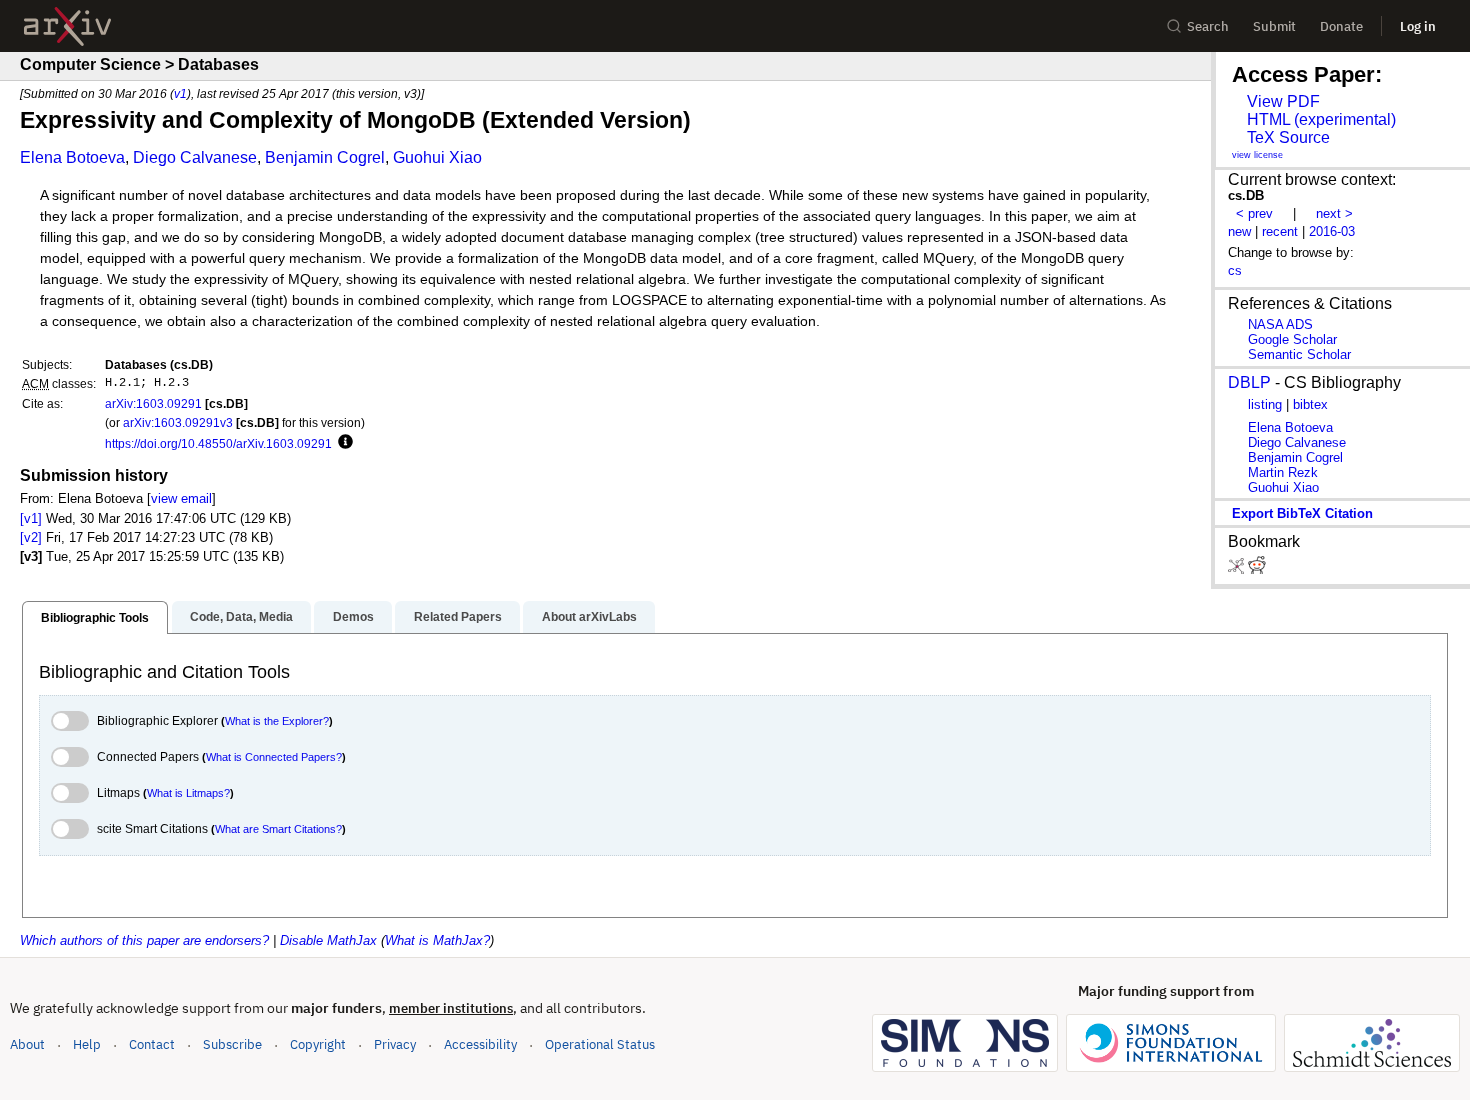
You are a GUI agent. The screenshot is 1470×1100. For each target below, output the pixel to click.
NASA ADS (1280, 324)
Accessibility (480, 1044)
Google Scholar (1292, 339)
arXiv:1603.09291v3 (178, 422)
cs (1235, 270)
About (27, 1044)
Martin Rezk (1283, 472)
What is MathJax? (437, 940)
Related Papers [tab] (458, 617)
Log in (1418, 26)
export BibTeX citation (1302, 513)
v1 (180, 93)
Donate (1341, 26)
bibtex (1310, 404)
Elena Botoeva (72, 157)
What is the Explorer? (277, 721)
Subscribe (232, 1044)
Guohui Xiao (437, 157)
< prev (1254, 213)
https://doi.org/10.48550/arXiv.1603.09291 (218, 443)
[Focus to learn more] (342, 443)
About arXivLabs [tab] (589, 617)
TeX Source (1288, 137)
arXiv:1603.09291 (153, 403)
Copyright (318, 1044)
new (1239, 231)
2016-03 (1332, 231)
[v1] (31, 518)
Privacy (395, 1044)
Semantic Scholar (1299, 354)
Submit (1274, 26)
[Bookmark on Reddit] (1257, 569)
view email (181, 498)
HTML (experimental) (1321, 119)
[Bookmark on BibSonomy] (1238, 569)
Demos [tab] (353, 617)
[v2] (31, 537)
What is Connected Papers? (274, 757)
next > (1334, 213)
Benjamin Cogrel (325, 157)
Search (1208, 26)
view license (1257, 155)
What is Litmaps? (188, 793)
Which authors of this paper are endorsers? (144, 940)
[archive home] (67, 26)
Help (87, 1044)
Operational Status (600, 1044)
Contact (152, 1044)
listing (1265, 404)
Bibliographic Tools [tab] (95, 618)
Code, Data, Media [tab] (241, 617)
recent (1280, 231)
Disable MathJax (328, 940)
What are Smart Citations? (278, 829)
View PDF (1283, 101)
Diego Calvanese (195, 157)
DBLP (1249, 382)
